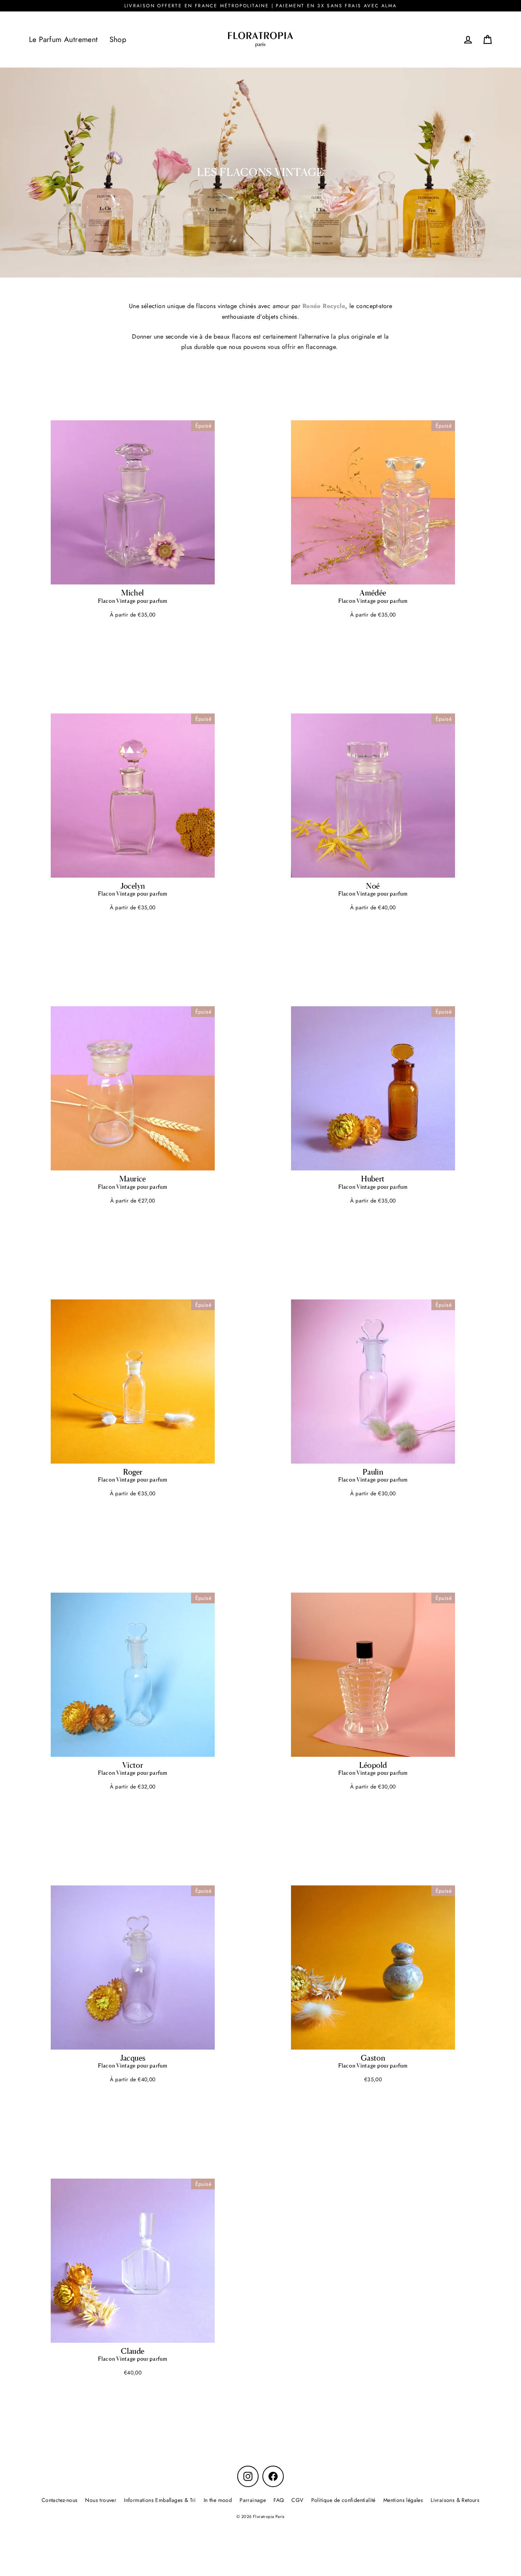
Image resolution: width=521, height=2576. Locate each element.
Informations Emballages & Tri (160, 2500)
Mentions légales (403, 2500)
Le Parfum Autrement (64, 39)
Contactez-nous (60, 2500)
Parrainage (253, 2500)
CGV (297, 2500)
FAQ (279, 2500)
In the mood (218, 2500)
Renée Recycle (324, 306)
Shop (118, 39)
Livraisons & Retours (455, 2500)
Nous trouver (101, 2500)
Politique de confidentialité (343, 2500)
